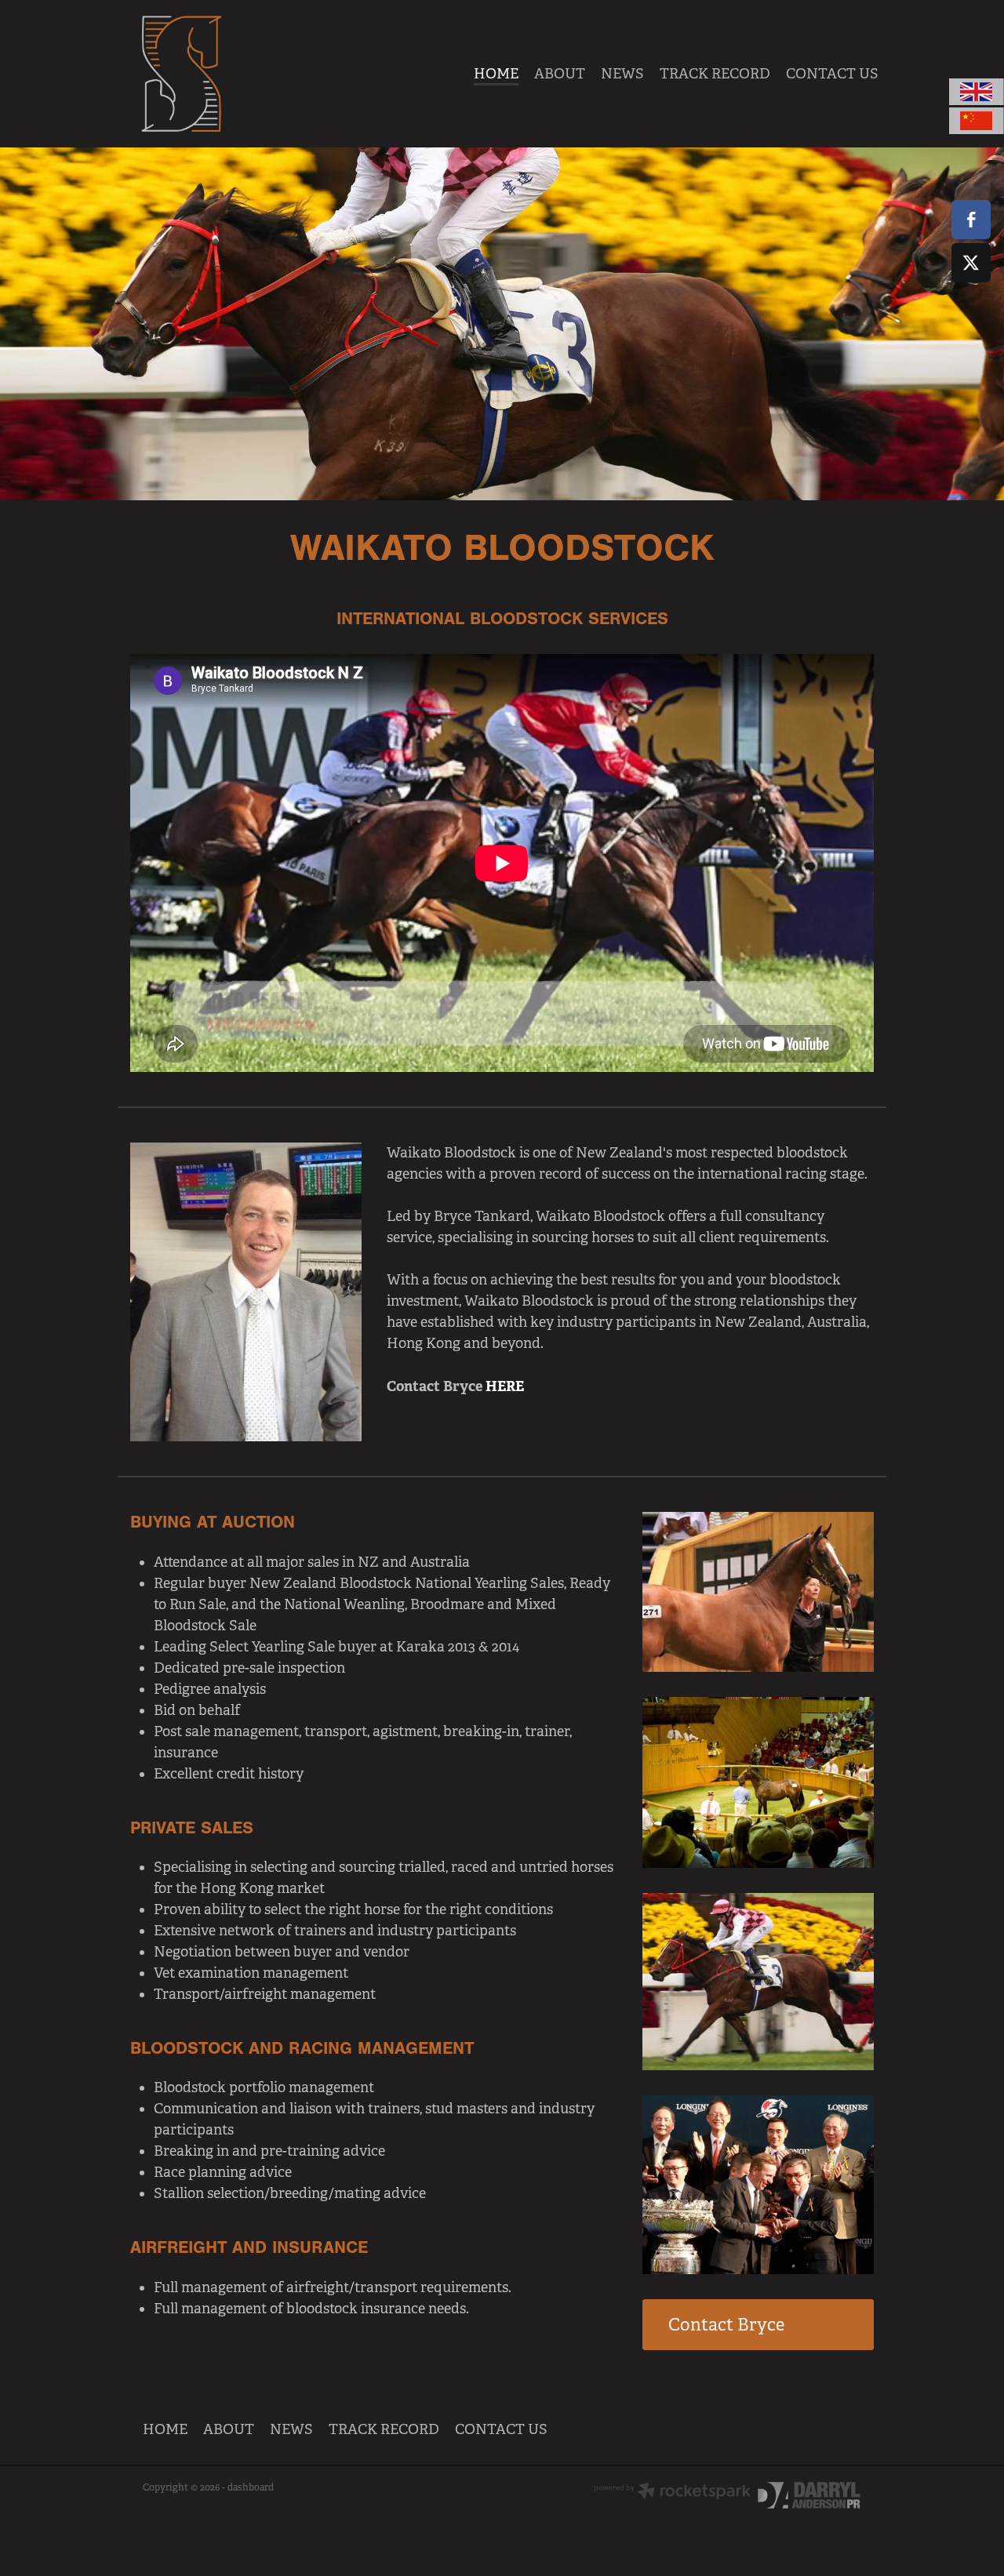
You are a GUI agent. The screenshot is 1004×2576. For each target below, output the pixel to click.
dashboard (251, 2487)
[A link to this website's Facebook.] (971, 220)
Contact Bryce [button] (726, 2325)
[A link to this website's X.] (971, 263)
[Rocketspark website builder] (672, 2492)
